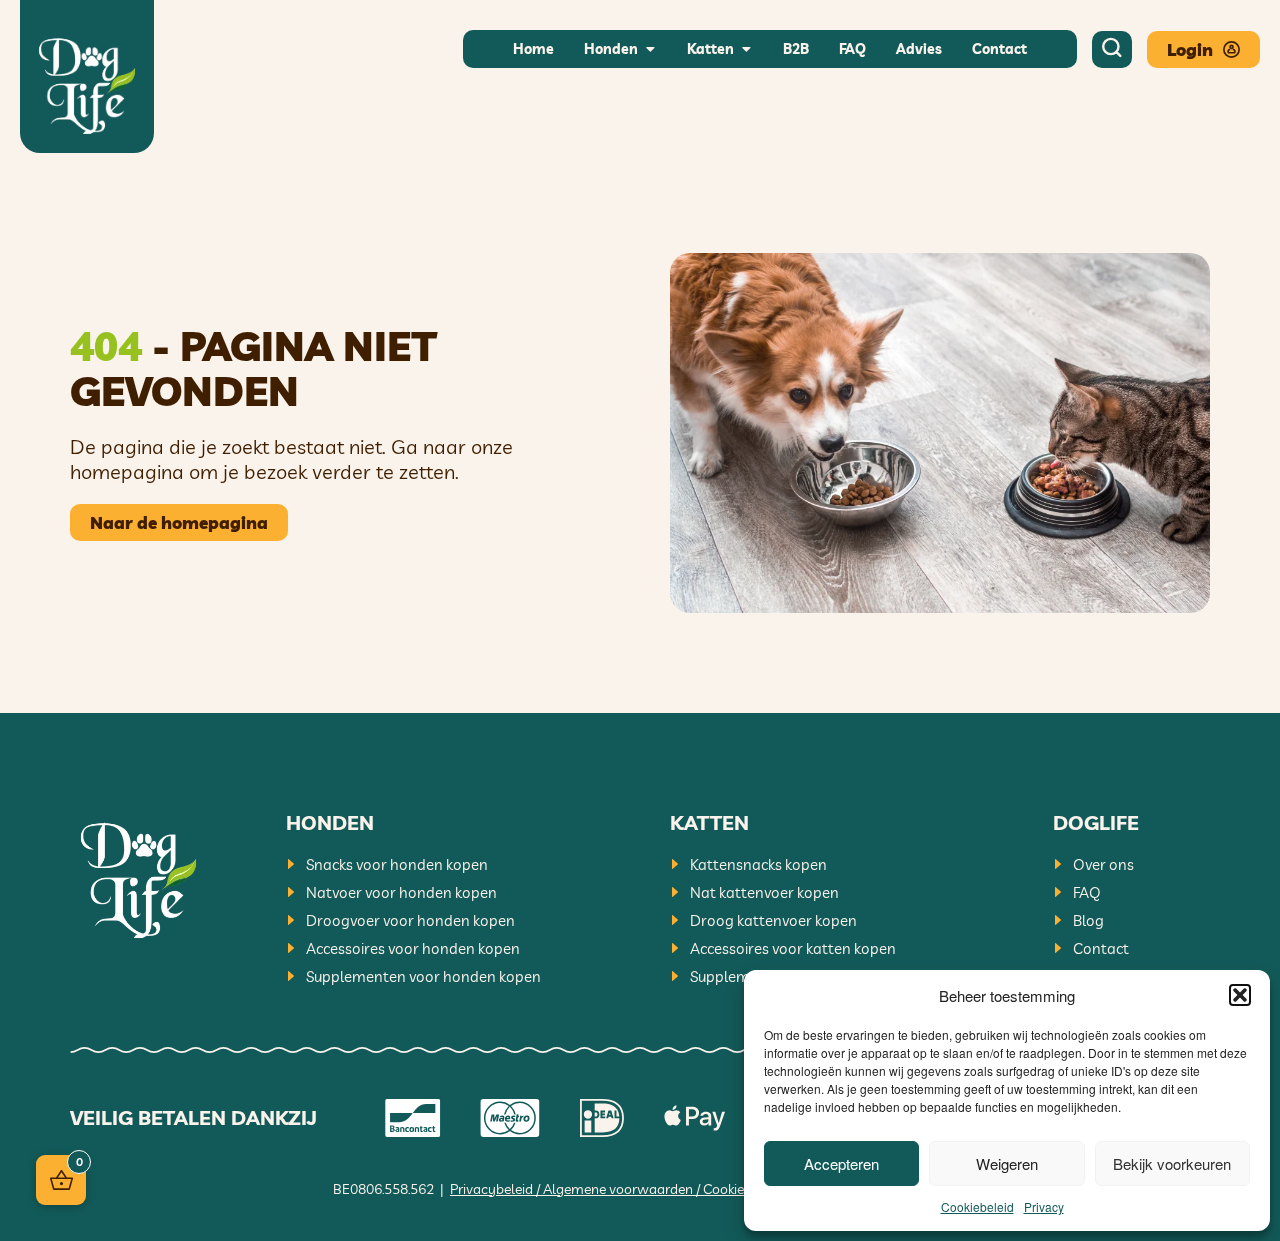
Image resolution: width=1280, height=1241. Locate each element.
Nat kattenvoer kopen (764, 892)
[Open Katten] (746, 49)
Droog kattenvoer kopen (773, 920)
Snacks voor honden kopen (397, 864)
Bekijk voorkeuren (1172, 1163)
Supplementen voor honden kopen (423, 976)
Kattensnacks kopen (758, 864)
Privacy (1044, 1206)
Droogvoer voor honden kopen (410, 920)
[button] (1240, 995)
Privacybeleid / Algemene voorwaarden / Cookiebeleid (615, 1189)
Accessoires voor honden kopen (413, 948)
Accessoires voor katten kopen (793, 948)
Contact (1101, 948)
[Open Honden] (650, 49)
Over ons (1103, 864)
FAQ (1087, 892)
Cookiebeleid (977, 1206)
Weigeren (1007, 1163)
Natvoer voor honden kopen (401, 892)
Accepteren (841, 1163)
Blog (1088, 920)
